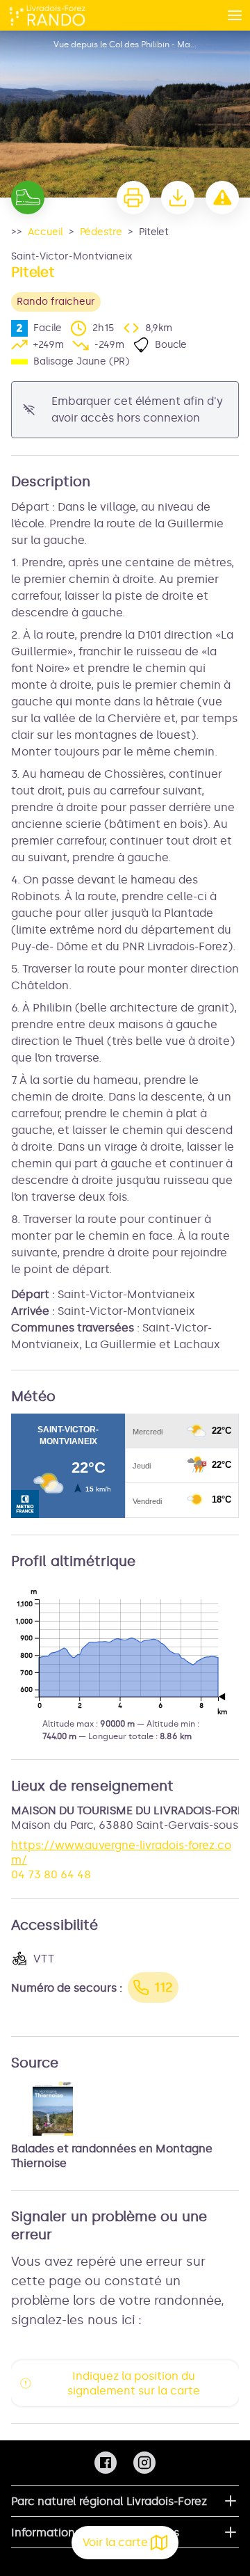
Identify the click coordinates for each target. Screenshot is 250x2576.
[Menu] (235, 15)
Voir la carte (115, 2542)
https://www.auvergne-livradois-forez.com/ (121, 1853)
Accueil (45, 232)
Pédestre (101, 232)
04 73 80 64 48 (51, 1874)
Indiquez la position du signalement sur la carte (134, 2383)
